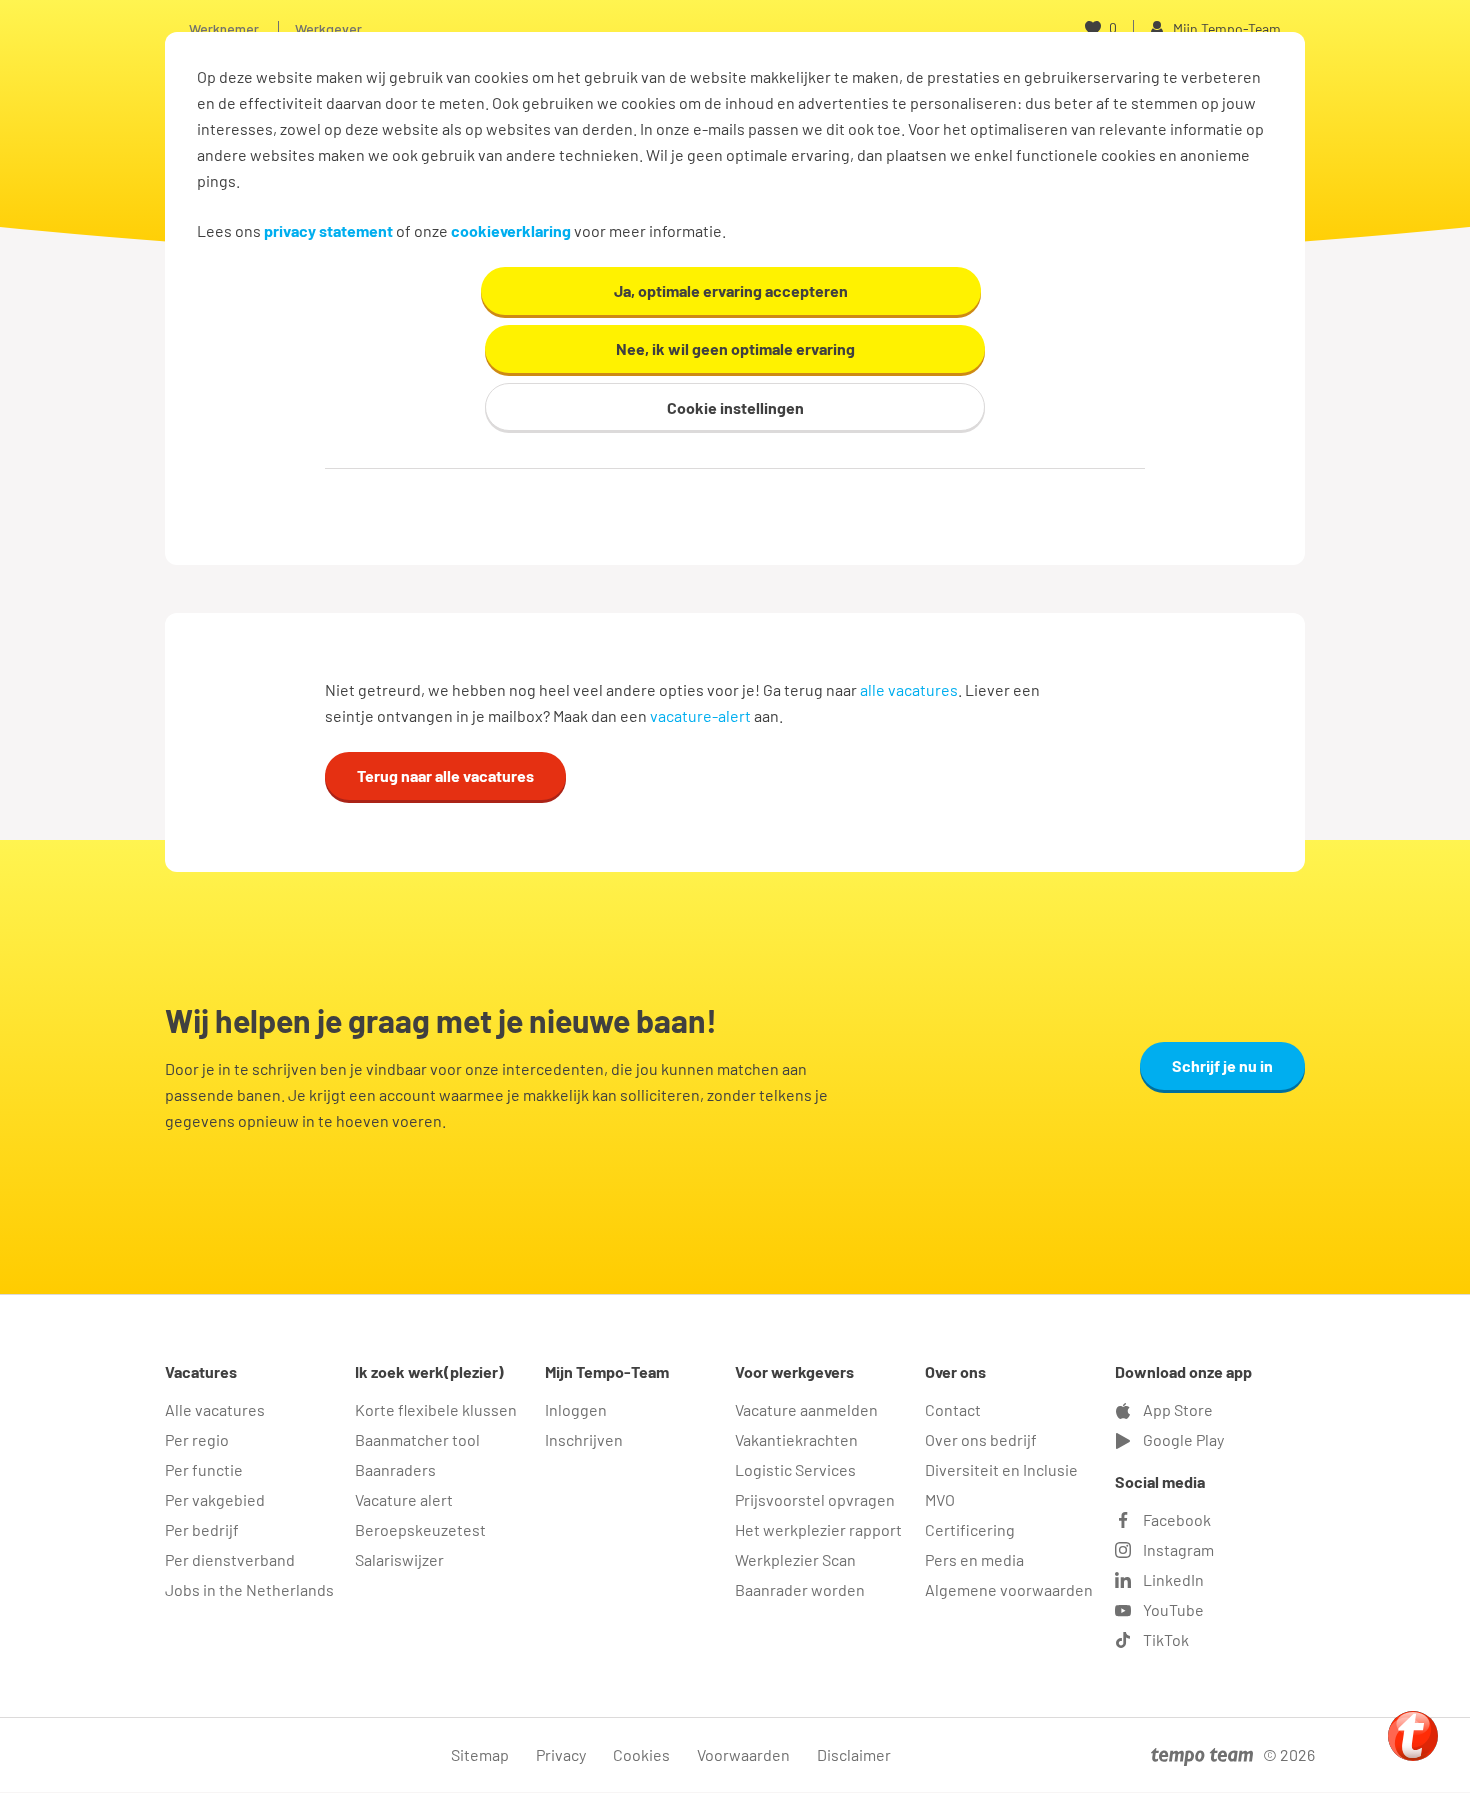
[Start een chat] (1413, 1736)
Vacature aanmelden (806, 1409)
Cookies (641, 1754)
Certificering (970, 1529)
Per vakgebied (215, 1499)
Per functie (204, 1469)
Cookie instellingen (735, 407)
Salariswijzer (399, 1559)
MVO (940, 1499)
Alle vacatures (215, 1409)
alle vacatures (909, 689)
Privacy (561, 1754)
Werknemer (224, 28)
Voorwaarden (743, 1754)
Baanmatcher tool (417, 1439)
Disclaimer (854, 1754)
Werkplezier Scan (795, 1559)
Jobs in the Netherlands (249, 1589)
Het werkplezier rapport (818, 1529)
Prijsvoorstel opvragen (815, 1499)
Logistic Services (795, 1469)
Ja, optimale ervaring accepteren (731, 290)
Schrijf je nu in (1222, 1065)
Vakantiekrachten (796, 1439)
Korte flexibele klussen (436, 1409)
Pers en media (974, 1559)
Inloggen (576, 1409)
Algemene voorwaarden (1009, 1589)
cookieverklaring (511, 230)
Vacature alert (404, 1499)
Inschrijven (584, 1439)
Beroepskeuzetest (420, 1529)
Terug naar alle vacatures (445, 775)
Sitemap (480, 1754)
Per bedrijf (202, 1529)
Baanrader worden (800, 1589)
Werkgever (328, 28)
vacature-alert (700, 715)
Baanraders (395, 1469)
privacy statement (328, 230)
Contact (953, 1409)
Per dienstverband (230, 1559)
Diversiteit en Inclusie (1001, 1469)
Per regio (197, 1439)
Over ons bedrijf (981, 1439)
